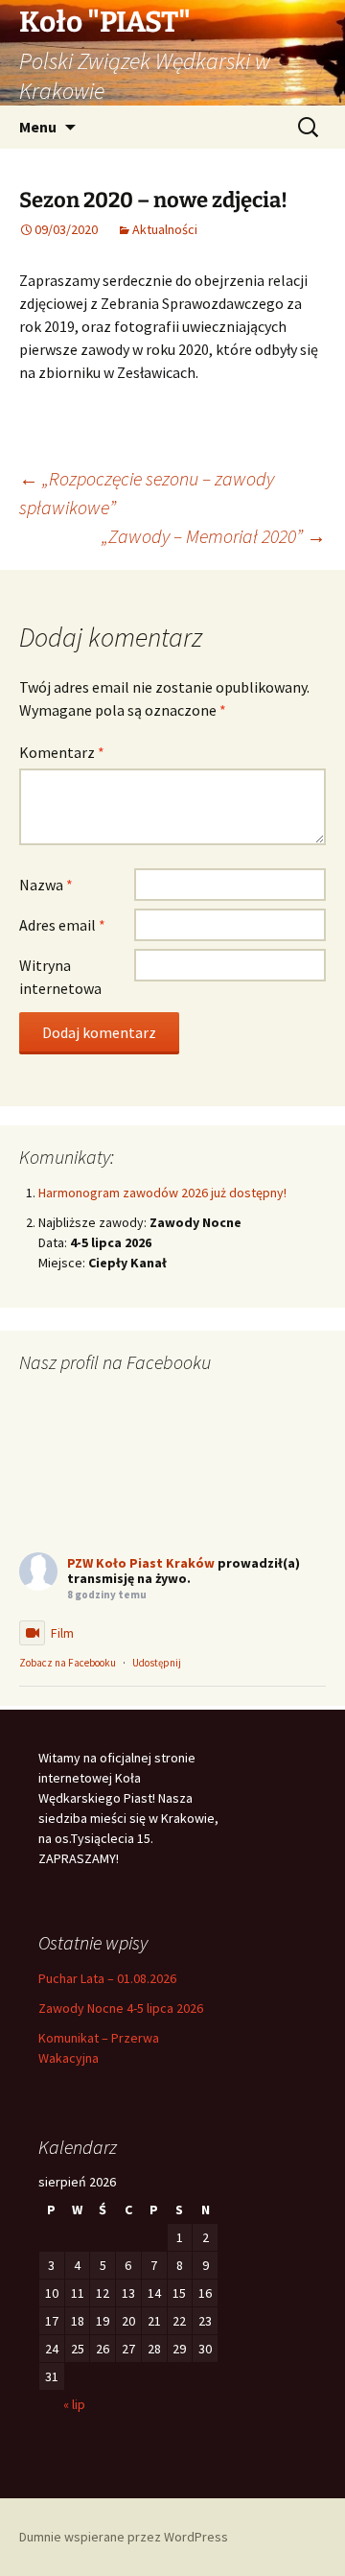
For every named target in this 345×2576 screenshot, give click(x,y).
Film (62, 1633)
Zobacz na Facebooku (68, 1663)
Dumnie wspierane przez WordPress (124, 2537)
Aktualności (165, 229)
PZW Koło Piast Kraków (141, 1563)
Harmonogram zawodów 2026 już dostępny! (162, 1193)
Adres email (62, 925)
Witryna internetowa (60, 977)
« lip (74, 2404)
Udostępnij (157, 1663)
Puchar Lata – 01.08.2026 (107, 1978)
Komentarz (62, 752)
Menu (38, 127)
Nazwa (46, 885)
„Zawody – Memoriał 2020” (214, 536)
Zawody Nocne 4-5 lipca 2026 (121, 2008)
